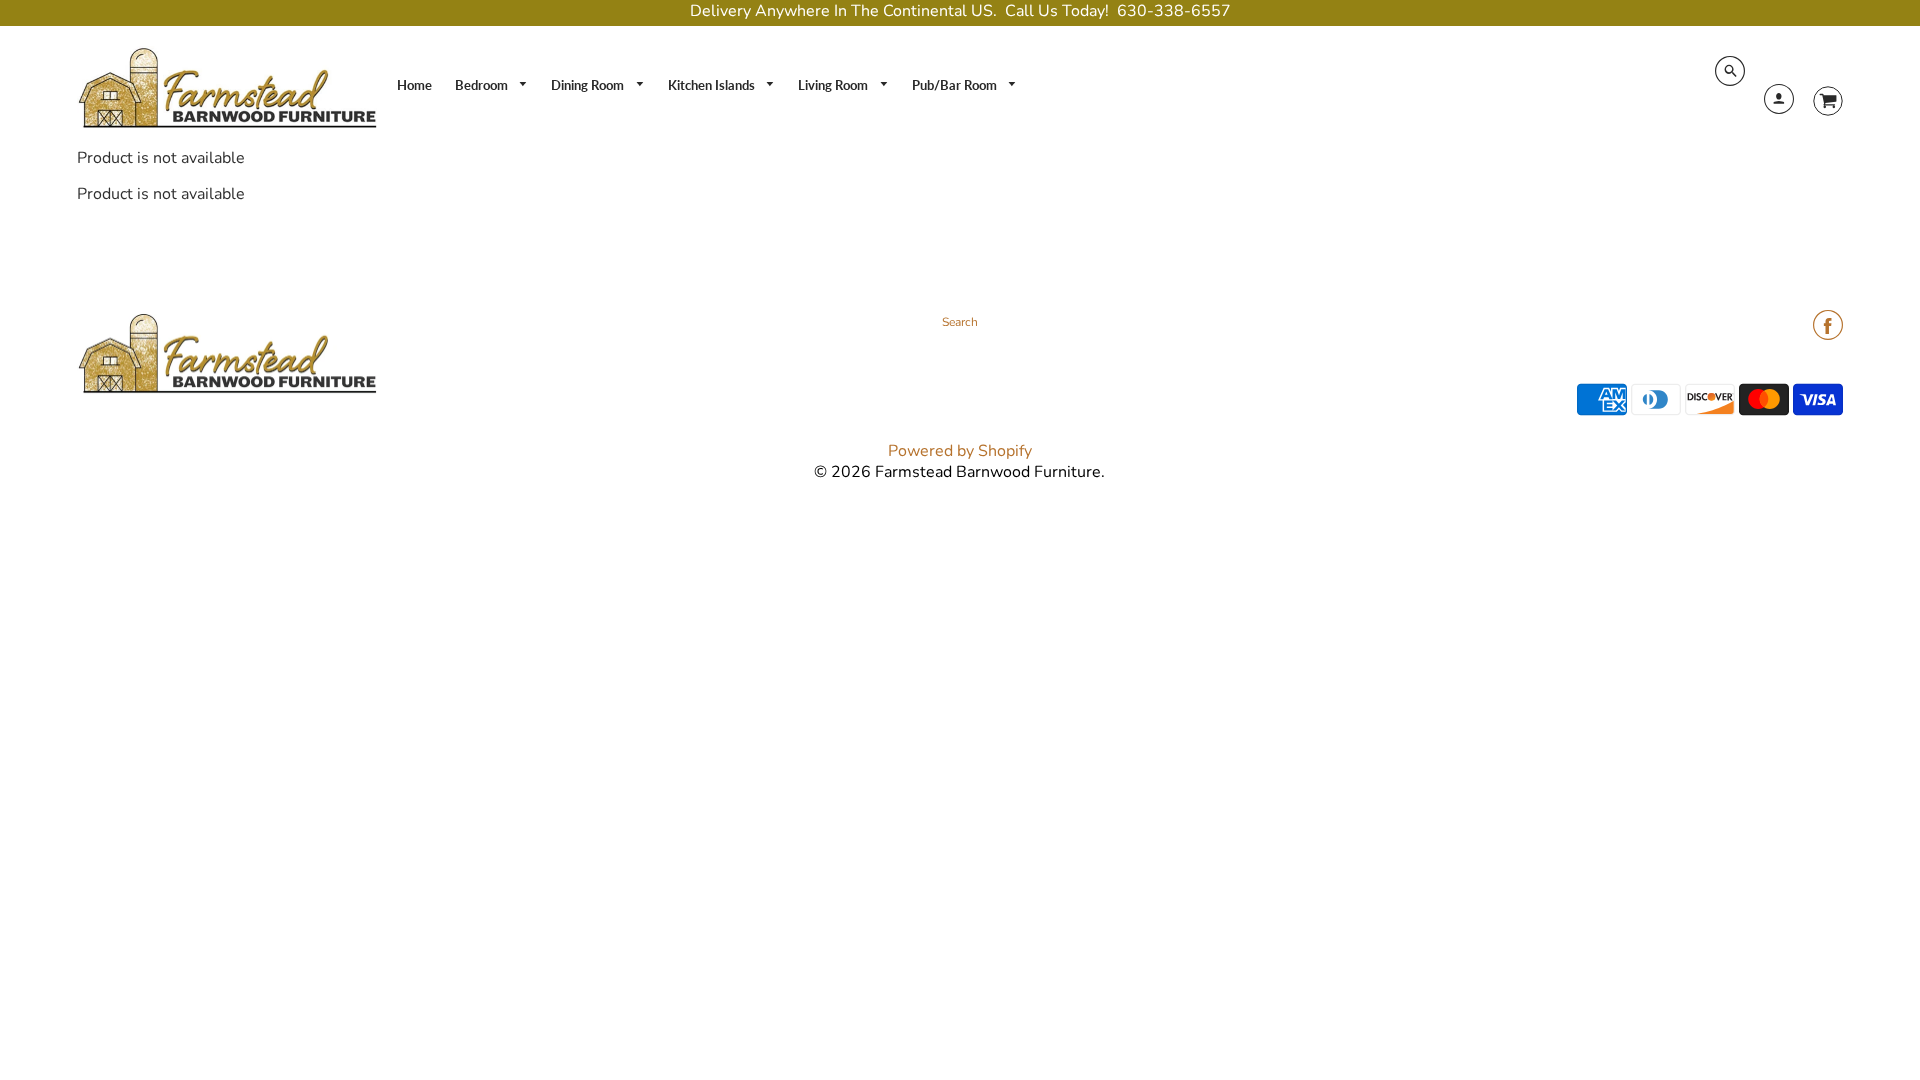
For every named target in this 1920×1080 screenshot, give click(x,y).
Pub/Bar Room (956, 85)
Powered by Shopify (960, 451)
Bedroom (483, 85)
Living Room (834, 85)
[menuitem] (414, 85)
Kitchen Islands (713, 85)
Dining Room (589, 85)
